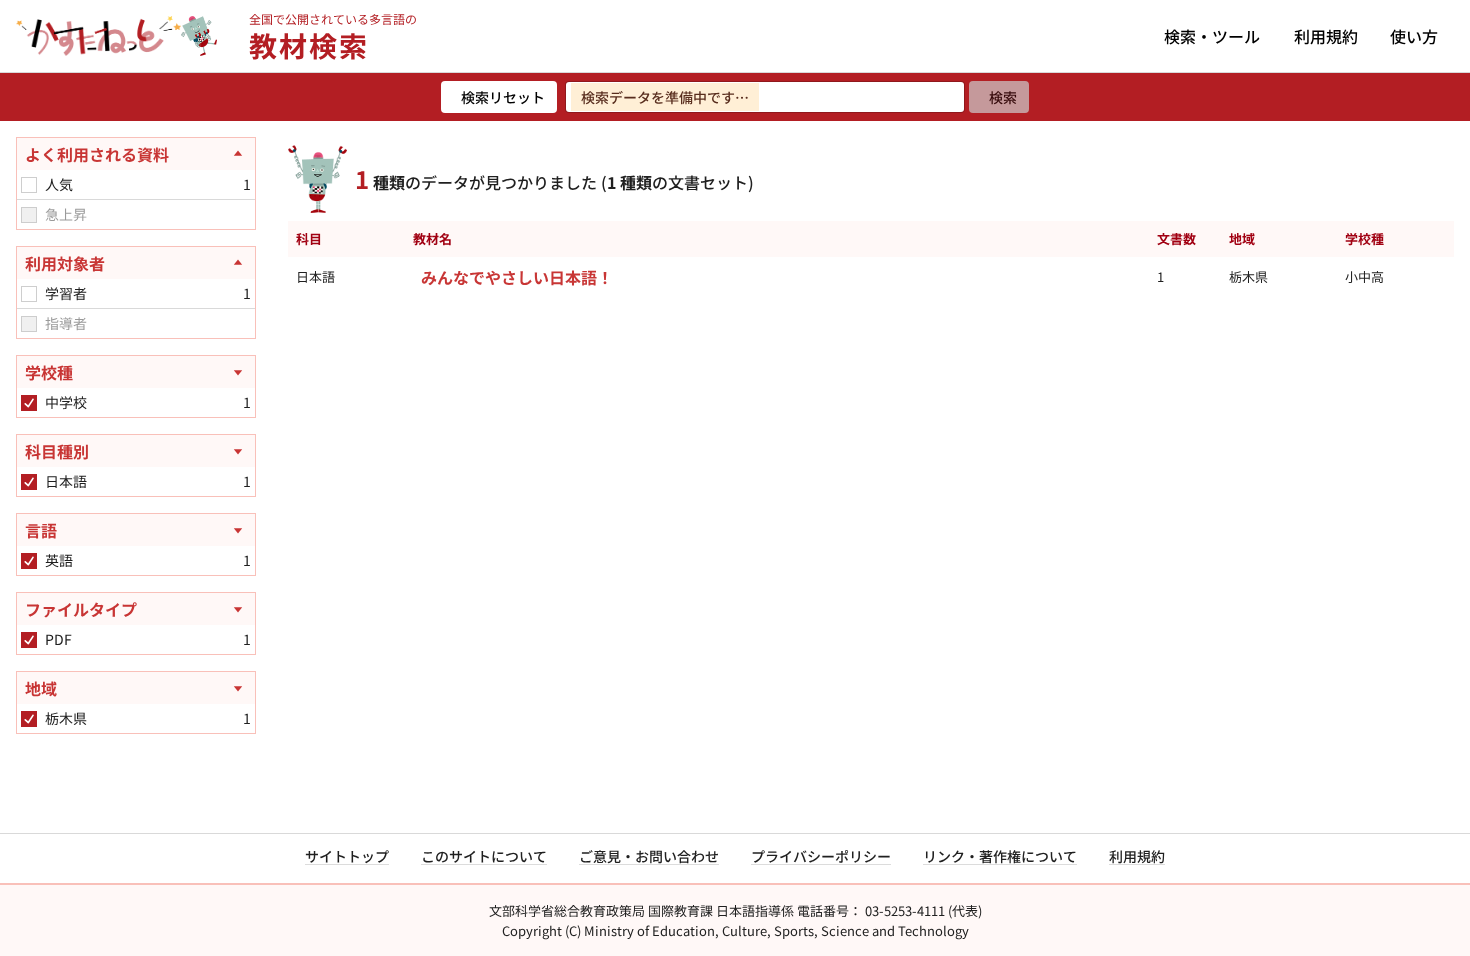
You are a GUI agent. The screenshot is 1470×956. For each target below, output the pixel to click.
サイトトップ (347, 856)
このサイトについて (484, 856)
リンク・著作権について (1000, 856)
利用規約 (1326, 36)
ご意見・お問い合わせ (649, 856)
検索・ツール (1212, 36)
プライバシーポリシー (821, 856)
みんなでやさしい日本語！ (517, 277)
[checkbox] (29, 185)
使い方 (1414, 36)
